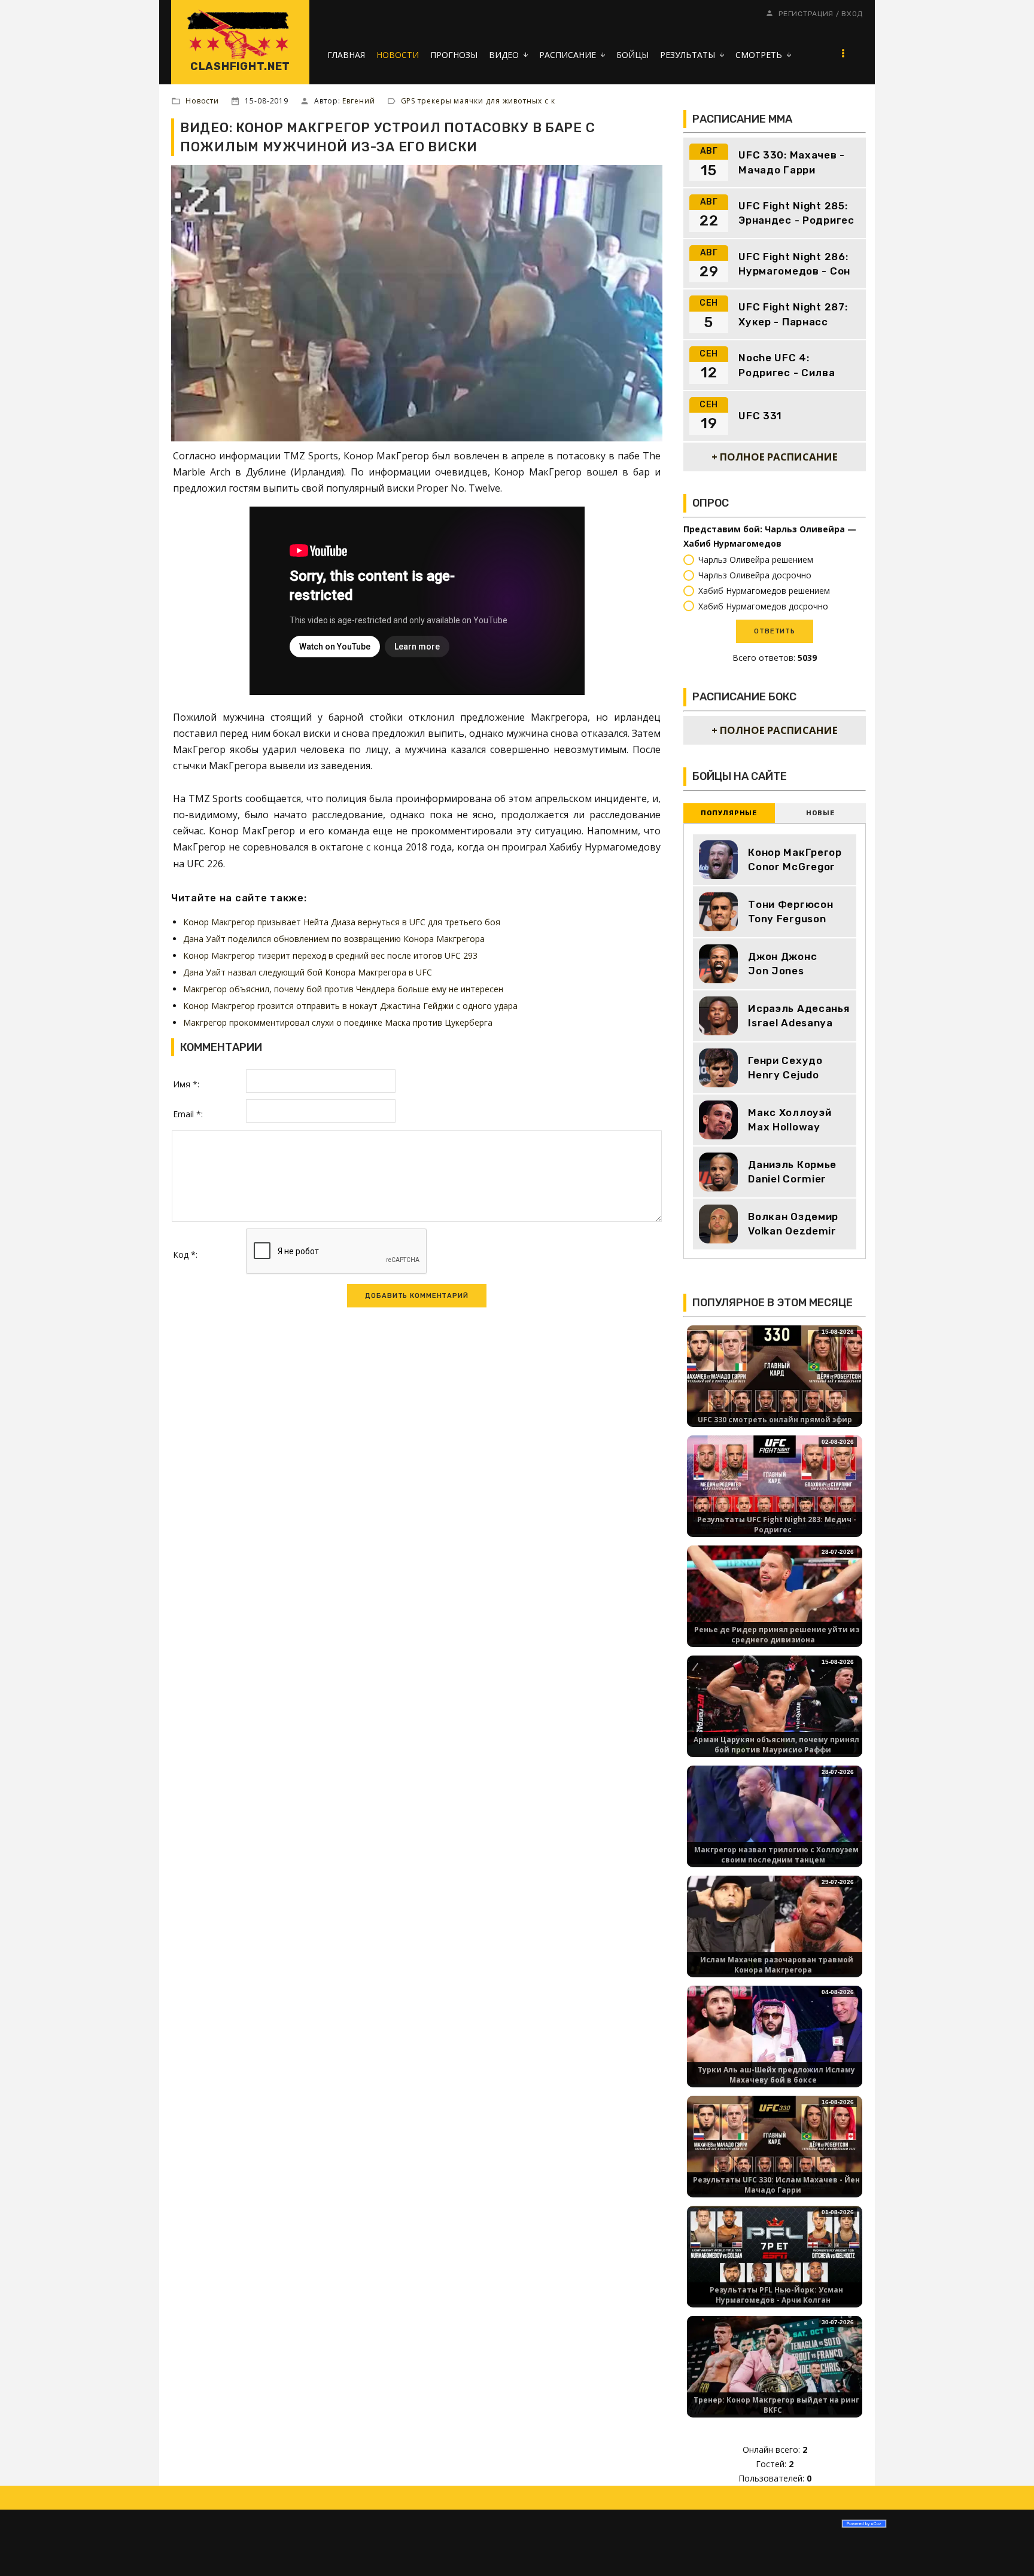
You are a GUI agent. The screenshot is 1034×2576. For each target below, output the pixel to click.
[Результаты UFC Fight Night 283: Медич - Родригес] (775, 1484)
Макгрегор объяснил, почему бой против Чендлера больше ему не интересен (343, 989)
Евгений (358, 101)
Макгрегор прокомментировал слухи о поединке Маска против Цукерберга (338, 1022)
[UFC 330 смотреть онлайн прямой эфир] (775, 1374)
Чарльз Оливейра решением (756, 560)
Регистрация (806, 14)
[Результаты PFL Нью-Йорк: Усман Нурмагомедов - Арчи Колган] (775, 2255)
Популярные (729, 813)
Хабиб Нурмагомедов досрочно (763, 606)
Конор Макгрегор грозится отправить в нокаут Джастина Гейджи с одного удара (350, 1006)
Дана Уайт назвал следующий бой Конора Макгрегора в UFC (308, 972)
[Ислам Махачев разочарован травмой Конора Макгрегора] (775, 1924)
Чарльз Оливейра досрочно (755, 575)
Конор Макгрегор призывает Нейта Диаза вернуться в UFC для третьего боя (342, 922)
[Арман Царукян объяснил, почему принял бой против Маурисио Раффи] (775, 1704)
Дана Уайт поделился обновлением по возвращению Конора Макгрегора (334, 939)
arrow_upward (1007, 2549)
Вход (852, 14)
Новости (202, 101)
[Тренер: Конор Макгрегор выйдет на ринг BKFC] (775, 2365)
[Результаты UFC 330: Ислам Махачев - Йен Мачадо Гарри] (775, 2144)
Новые (820, 813)
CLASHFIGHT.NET (240, 66)
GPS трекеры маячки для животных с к (478, 101)
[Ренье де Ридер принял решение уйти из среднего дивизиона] (775, 1594)
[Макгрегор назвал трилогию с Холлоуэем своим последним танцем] (775, 1814)
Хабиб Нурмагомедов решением (764, 591)
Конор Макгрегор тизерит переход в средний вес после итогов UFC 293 (330, 955)
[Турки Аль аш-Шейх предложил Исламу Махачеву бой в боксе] (775, 2034)
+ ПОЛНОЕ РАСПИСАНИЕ (775, 457)
